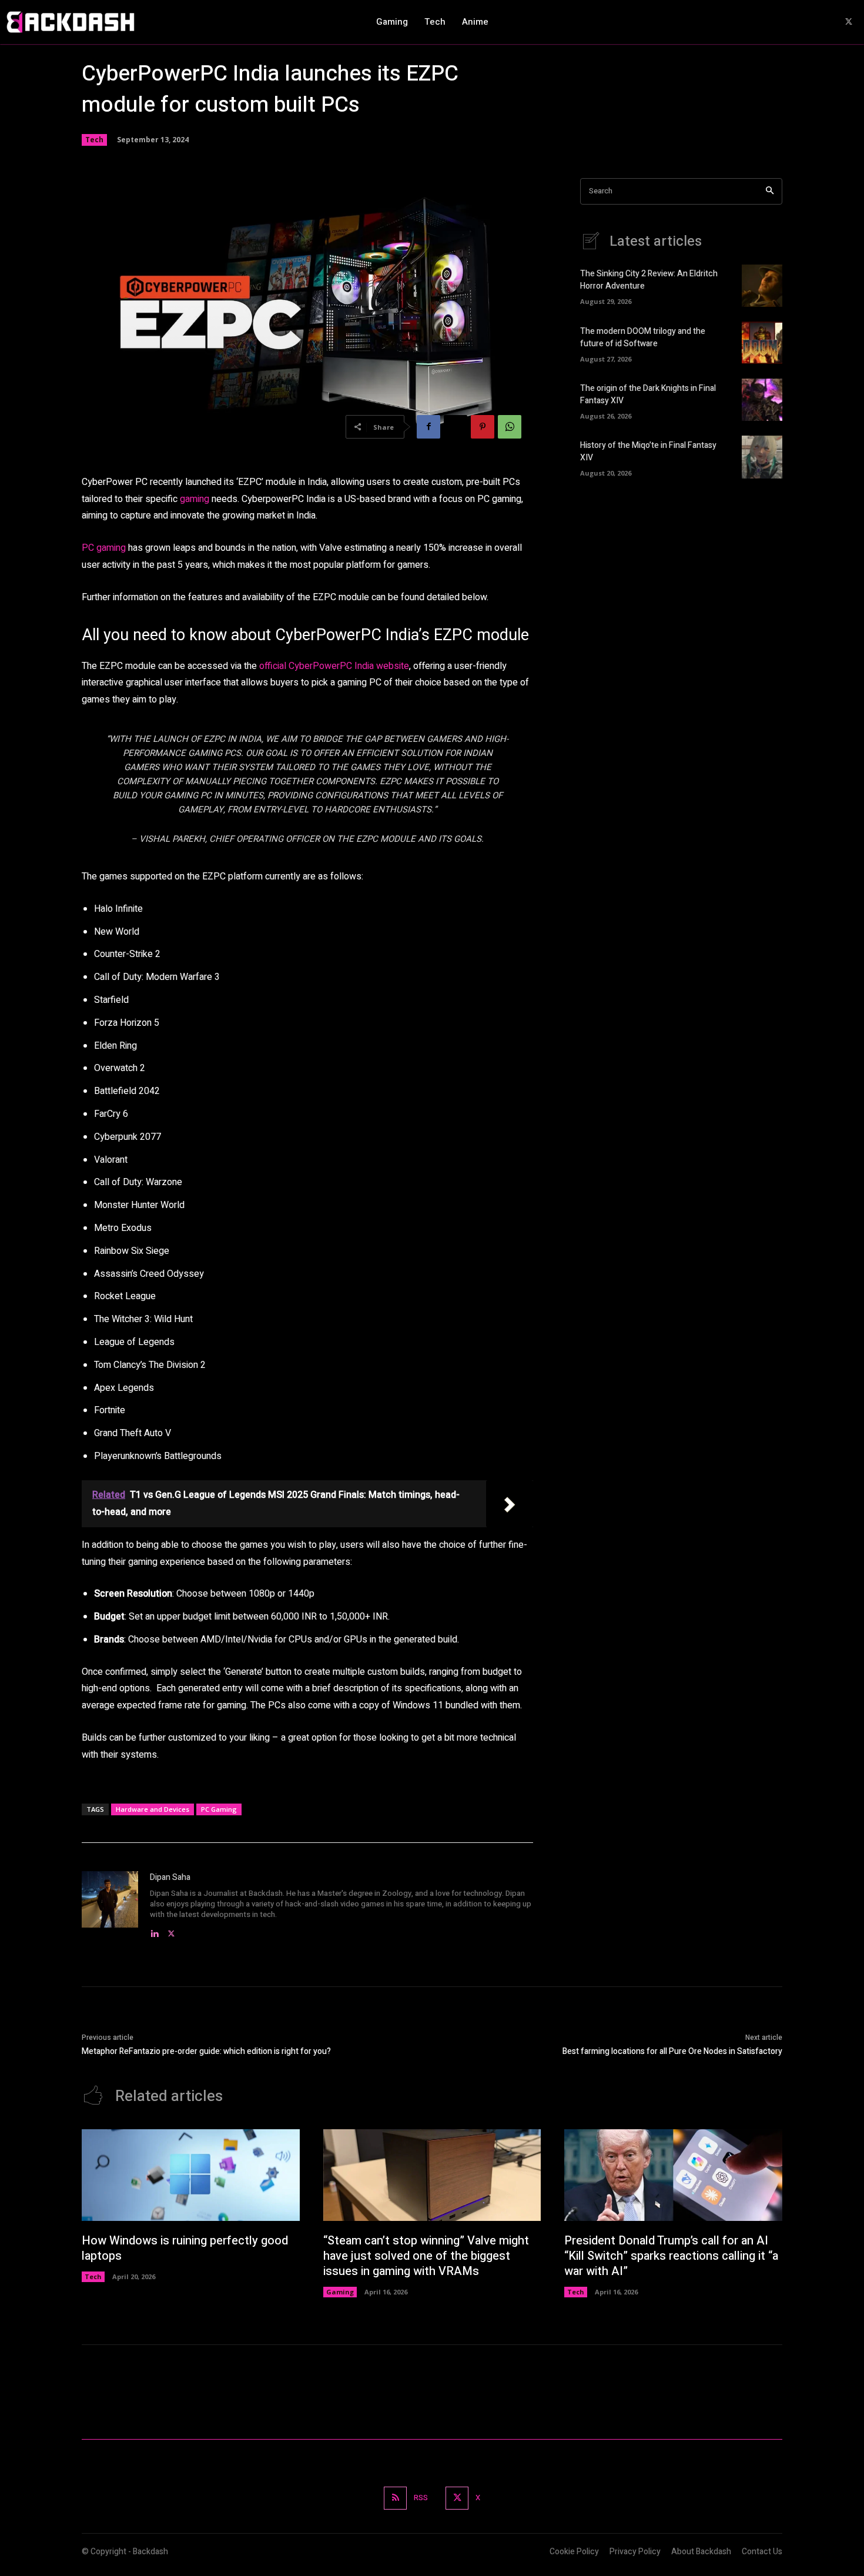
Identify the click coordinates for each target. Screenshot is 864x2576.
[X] (849, 22)
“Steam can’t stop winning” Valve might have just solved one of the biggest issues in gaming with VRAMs (426, 2256)
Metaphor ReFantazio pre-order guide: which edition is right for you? (206, 2051)
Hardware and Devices (153, 1809)
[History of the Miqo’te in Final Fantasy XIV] (762, 457)
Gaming (340, 2292)
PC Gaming (219, 1809)
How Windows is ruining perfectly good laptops (185, 2248)
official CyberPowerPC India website (334, 666)
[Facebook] (428, 427)
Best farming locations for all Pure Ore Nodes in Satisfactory (672, 2051)
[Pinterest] (483, 427)
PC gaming (104, 548)
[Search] (770, 191)
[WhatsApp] (510, 427)
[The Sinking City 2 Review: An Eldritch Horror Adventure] (762, 286)
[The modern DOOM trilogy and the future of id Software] (762, 343)
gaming (195, 499)
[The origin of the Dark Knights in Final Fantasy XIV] (762, 400)
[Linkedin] (154, 1931)
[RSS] (395, 2498)
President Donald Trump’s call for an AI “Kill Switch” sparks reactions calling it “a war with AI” (671, 2256)
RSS (421, 2498)
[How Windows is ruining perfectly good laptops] (191, 2175)
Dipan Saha (170, 1877)
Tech (94, 140)
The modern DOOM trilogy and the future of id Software (643, 337)
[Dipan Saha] (110, 1906)
